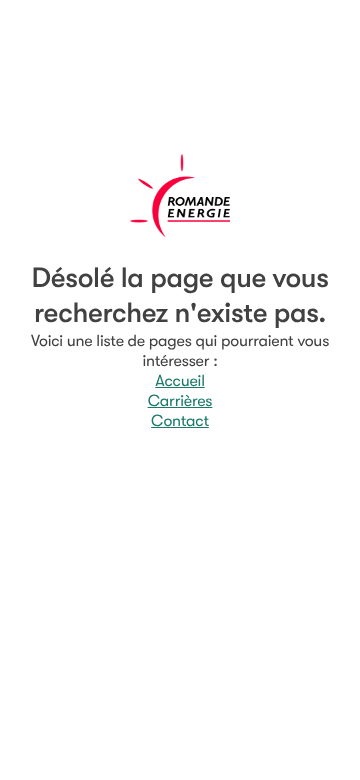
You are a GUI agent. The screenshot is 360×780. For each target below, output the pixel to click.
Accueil (180, 381)
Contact (180, 421)
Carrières (180, 401)
